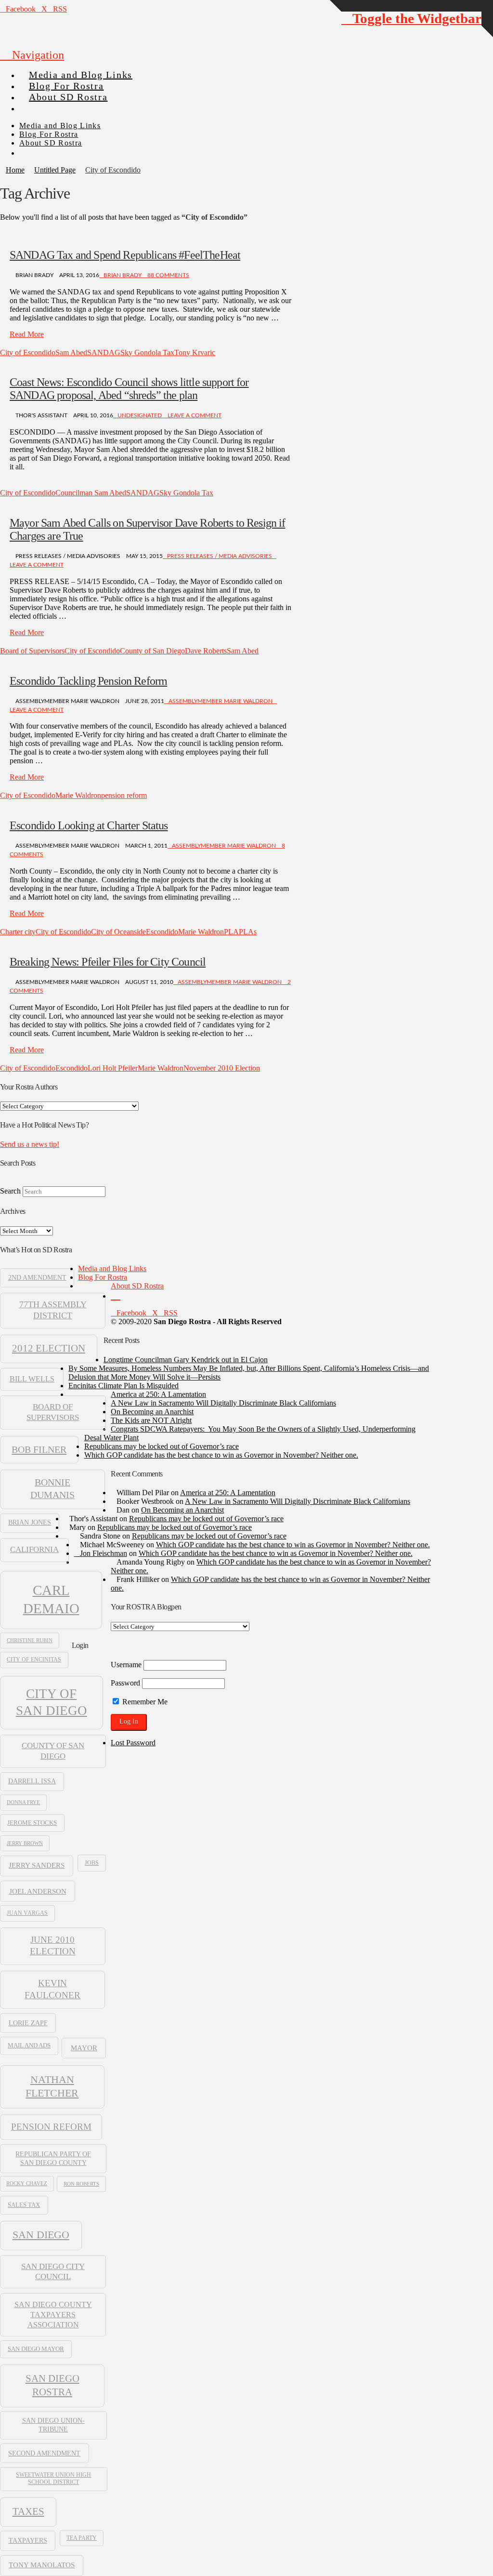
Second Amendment (44, 2453)
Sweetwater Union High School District (53, 2478)
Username (126, 1665)
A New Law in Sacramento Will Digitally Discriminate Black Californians (223, 1403)
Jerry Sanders (37, 1865)
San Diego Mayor (36, 2349)
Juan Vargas (27, 1913)
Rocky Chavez (27, 2184)
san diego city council (53, 2271)
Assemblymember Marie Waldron (221, 701)
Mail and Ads (29, 2045)
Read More (27, 334)
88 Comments (168, 275)
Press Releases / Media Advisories (220, 556)
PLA (231, 932)
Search (10, 1191)
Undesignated (140, 415)
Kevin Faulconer (52, 1989)
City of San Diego (52, 1702)
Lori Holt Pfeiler (113, 1068)
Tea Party (82, 2538)
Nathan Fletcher (52, 2086)
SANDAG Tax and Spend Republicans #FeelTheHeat (125, 255)
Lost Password (133, 1743)
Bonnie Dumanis (52, 1488)
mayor (84, 2048)
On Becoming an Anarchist (152, 1412)
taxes (28, 2511)
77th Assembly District (53, 1310)
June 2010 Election (53, 1945)
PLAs (248, 932)
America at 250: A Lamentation (158, 1394)
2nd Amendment (37, 1278)
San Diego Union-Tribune (53, 2425)
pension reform (124, 795)
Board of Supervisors (32, 651)
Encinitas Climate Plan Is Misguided (123, 1386)
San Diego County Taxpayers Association (53, 2315)
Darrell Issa (32, 1781)
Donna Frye (23, 1802)
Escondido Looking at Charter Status (89, 825)
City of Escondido (28, 352)
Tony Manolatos (42, 2565)
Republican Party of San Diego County (53, 2158)
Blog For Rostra (103, 1277)
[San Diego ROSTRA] (38, 104)
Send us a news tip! (30, 1144)
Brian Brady (123, 275)
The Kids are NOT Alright (151, 1420)
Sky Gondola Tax (147, 352)
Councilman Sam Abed (91, 493)
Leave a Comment (194, 415)
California (34, 1549)
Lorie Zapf (28, 2023)
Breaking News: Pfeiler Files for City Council (108, 962)
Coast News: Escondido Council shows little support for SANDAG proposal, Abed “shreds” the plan (129, 389)
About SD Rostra (137, 1286)
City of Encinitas (34, 1660)
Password (125, 1683)
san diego (41, 2235)
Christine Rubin (30, 1640)
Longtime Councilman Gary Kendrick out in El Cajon (186, 1360)
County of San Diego (152, 651)
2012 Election (49, 1348)
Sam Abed (71, 352)
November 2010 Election (222, 1068)
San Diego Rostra (52, 2385)
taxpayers (28, 2540)
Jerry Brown (25, 1843)
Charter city (18, 932)
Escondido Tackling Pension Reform (88, 681)
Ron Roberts (81, 2184)
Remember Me (144, 1702)
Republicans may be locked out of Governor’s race (162, 1446)
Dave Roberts (206, 651)
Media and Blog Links (112, 1268)
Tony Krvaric (195, 352)
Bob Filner (39, 1449)
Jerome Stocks (32, 1823)
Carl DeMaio (51, 1599)
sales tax (24, 2205)
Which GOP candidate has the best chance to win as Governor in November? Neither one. (221, 1455)
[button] (32, 55)
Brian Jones (30, 1522)
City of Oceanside (118, 932)
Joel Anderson (38, 1891)
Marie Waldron (78, 795)
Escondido (162, 932)
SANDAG (104, 352)
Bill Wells (32, 1379)
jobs (92, 1863)
